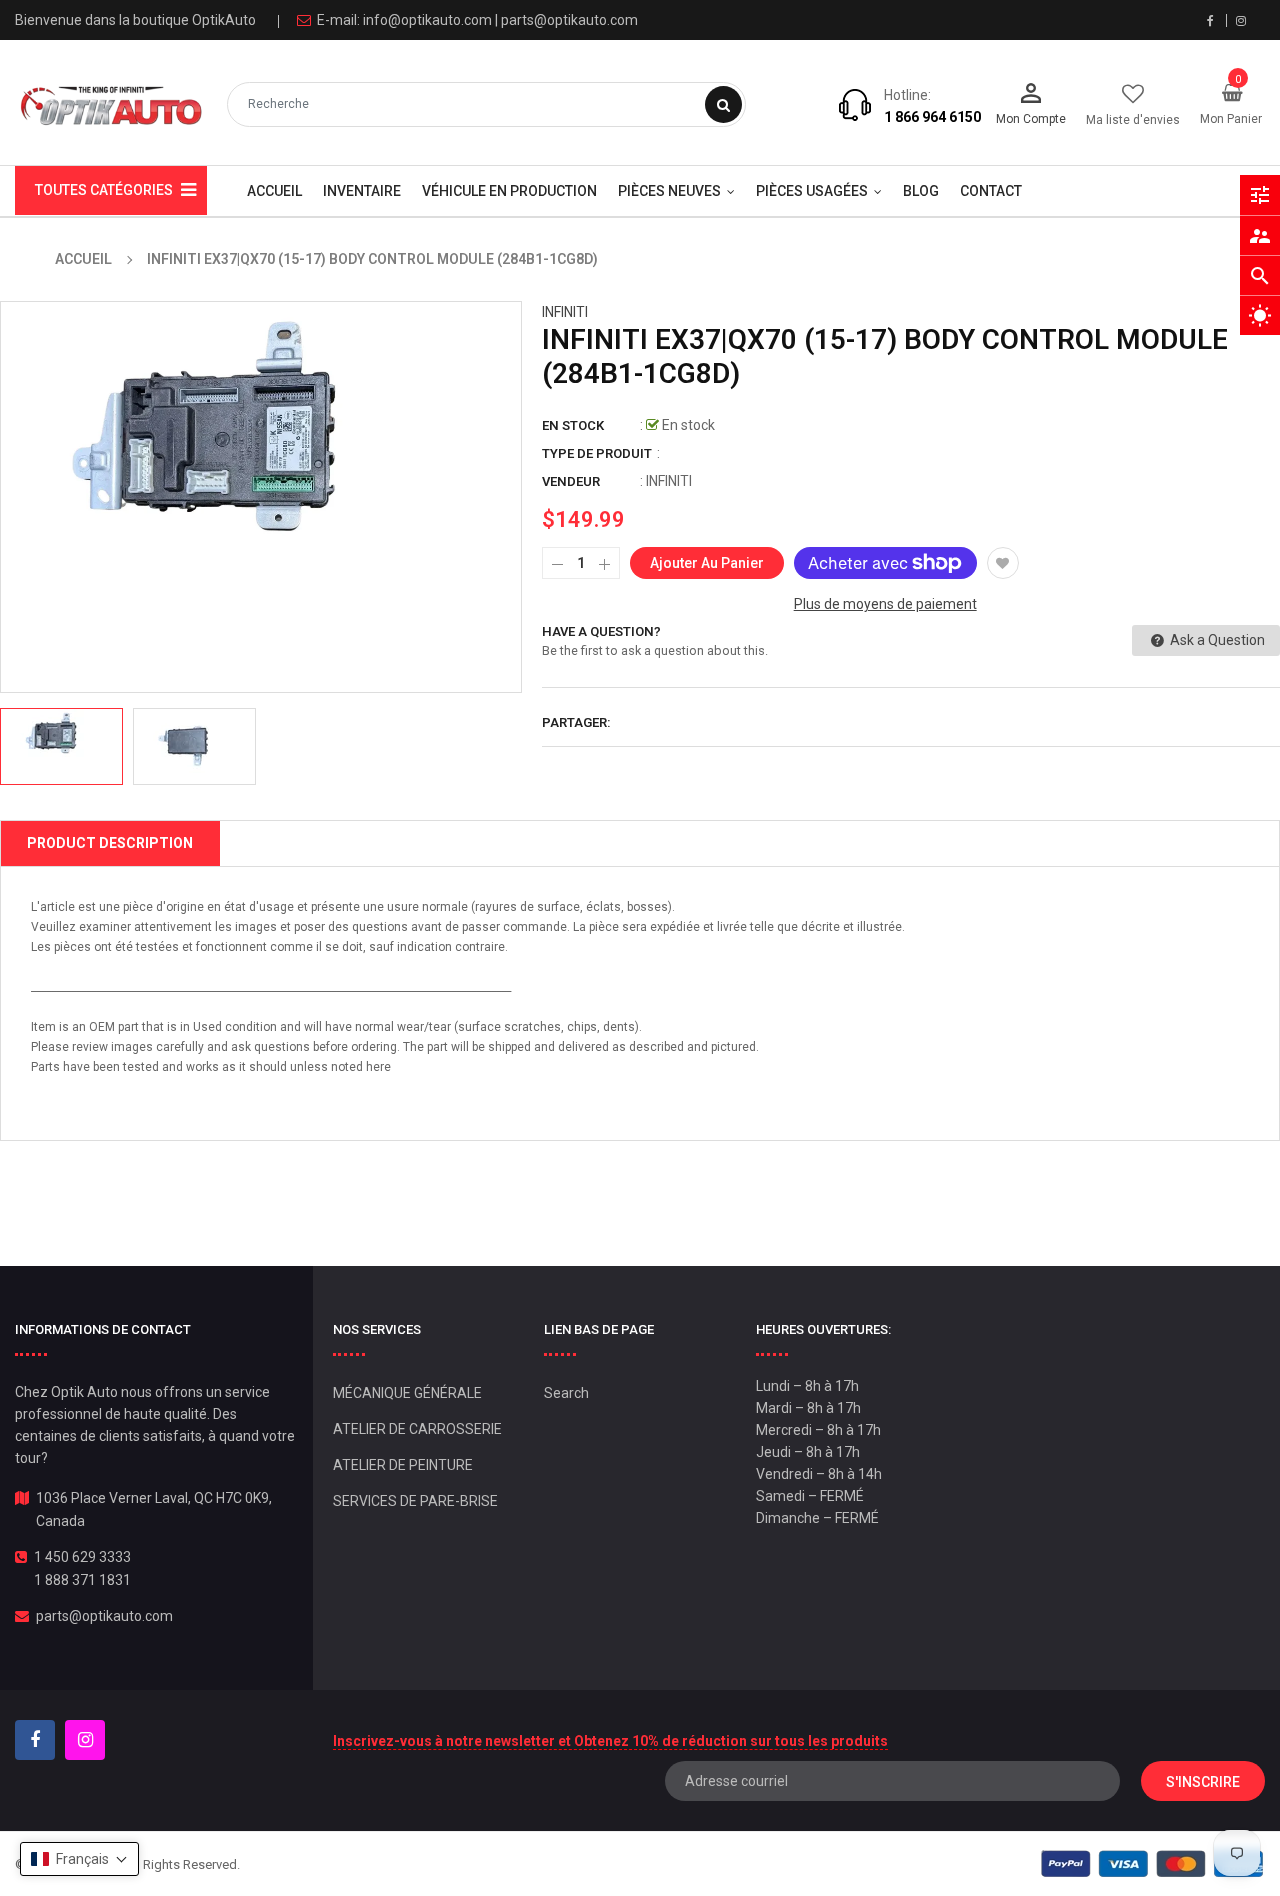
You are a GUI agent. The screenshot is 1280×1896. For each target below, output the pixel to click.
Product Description (110, 843)
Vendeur (571, 481)
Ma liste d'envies (1133, 120)
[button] (79, 1859)
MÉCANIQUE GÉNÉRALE (407, 1393)
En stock (573, 425)
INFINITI (565, 312)
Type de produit (597, 453)
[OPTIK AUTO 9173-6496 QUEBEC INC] (1152, 1863)
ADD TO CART (927, 1845)
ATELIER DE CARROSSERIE (417, 1429)
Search (566, 1393)
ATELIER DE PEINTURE (403, 1465)
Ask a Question (1216, 640)
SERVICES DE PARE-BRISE (415, 1501)
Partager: (576, 722)
